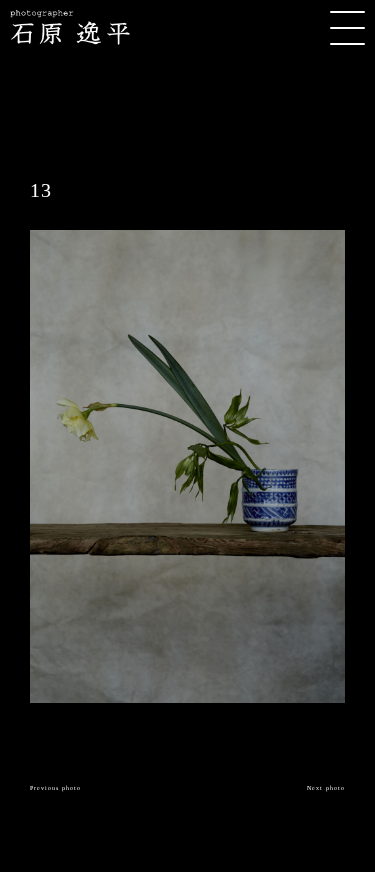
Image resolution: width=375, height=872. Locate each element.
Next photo (326, 788)
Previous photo (55, 788)
